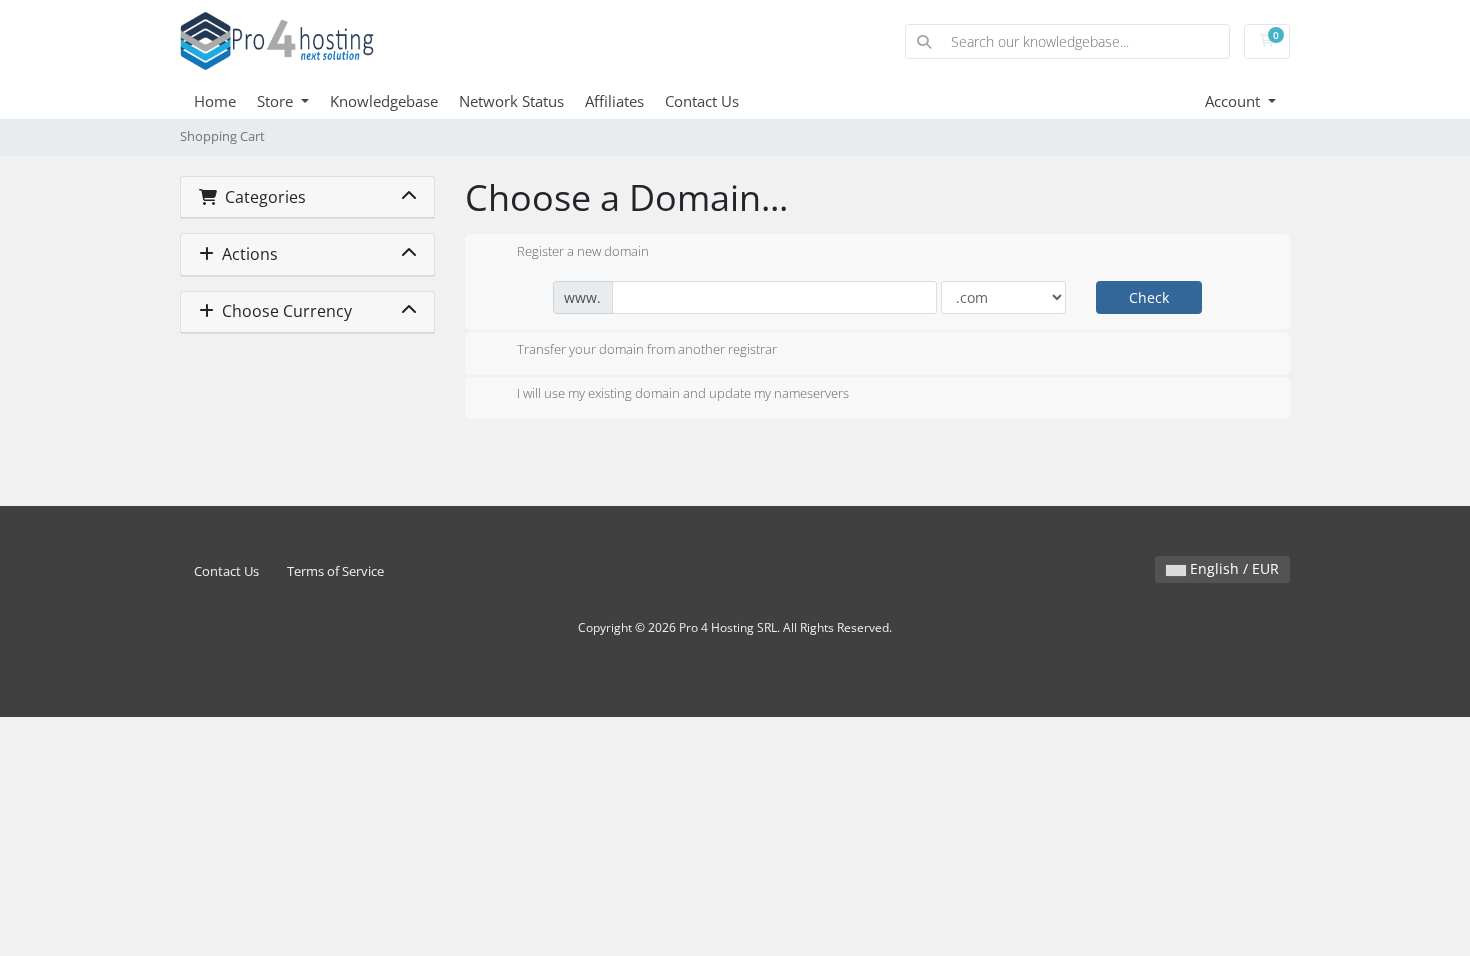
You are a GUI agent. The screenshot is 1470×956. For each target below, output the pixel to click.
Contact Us (702, 101)
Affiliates (614, 101)
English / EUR (1232, 568)
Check (1149, 297)
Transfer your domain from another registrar (647, 349)
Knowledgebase (384, 101)
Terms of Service (335, 571)
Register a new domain (583, 251)
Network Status (511, 101)
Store (277, 101)
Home (215, 101)
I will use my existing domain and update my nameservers (683, 394)
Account (1234, 101)
